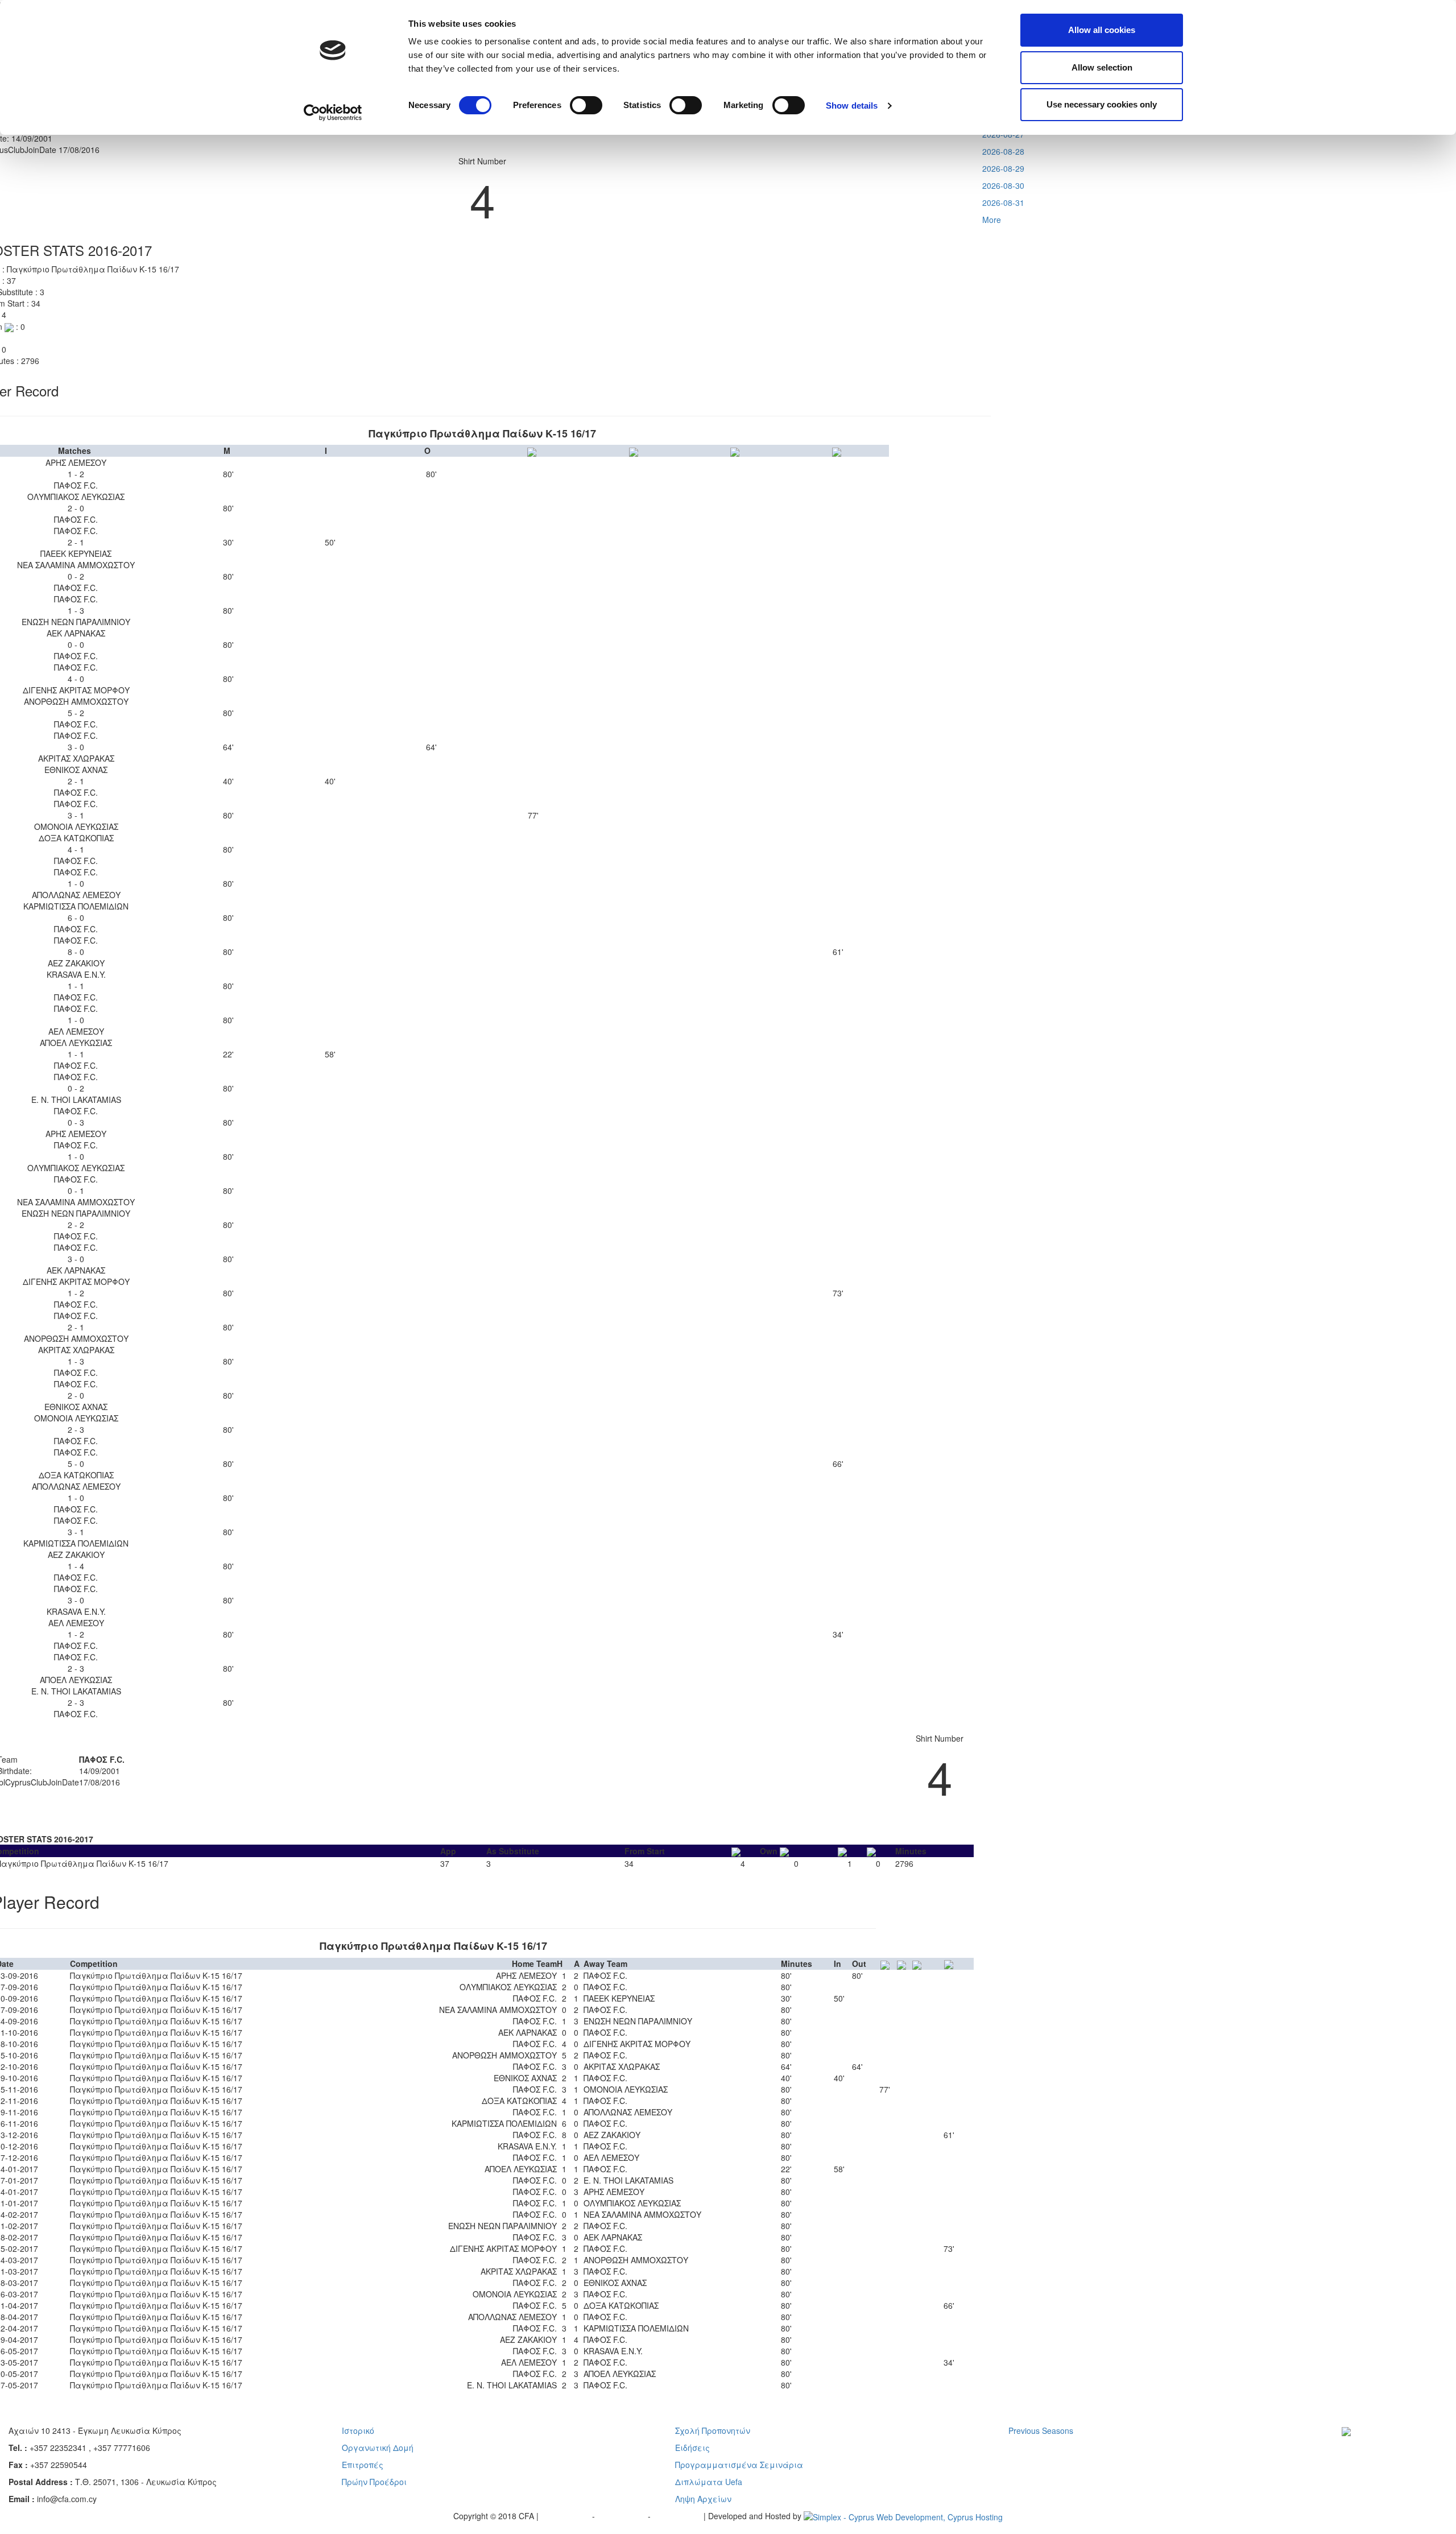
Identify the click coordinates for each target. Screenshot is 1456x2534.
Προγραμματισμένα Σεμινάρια (739, 2465)
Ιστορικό (358, 2430)
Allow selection (1102, 67)
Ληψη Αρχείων (703, 2499)
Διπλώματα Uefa (709, 2482)
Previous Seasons (1041, 2430)
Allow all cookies (1102, 30)
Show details (852, 106)
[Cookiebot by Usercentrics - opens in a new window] (333, 113)
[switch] (586, 105)
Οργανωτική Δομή (378, 2448)
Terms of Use (622, 2516)
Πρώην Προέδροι (374, 2482)
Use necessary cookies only (1102, 104)
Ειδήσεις (692, 2448)
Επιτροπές (363, 2465)
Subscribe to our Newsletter (1384, 2448)
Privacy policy (566, 2516)
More (992, 220)
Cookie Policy (678, 2516)
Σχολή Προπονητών (713, 2430)
